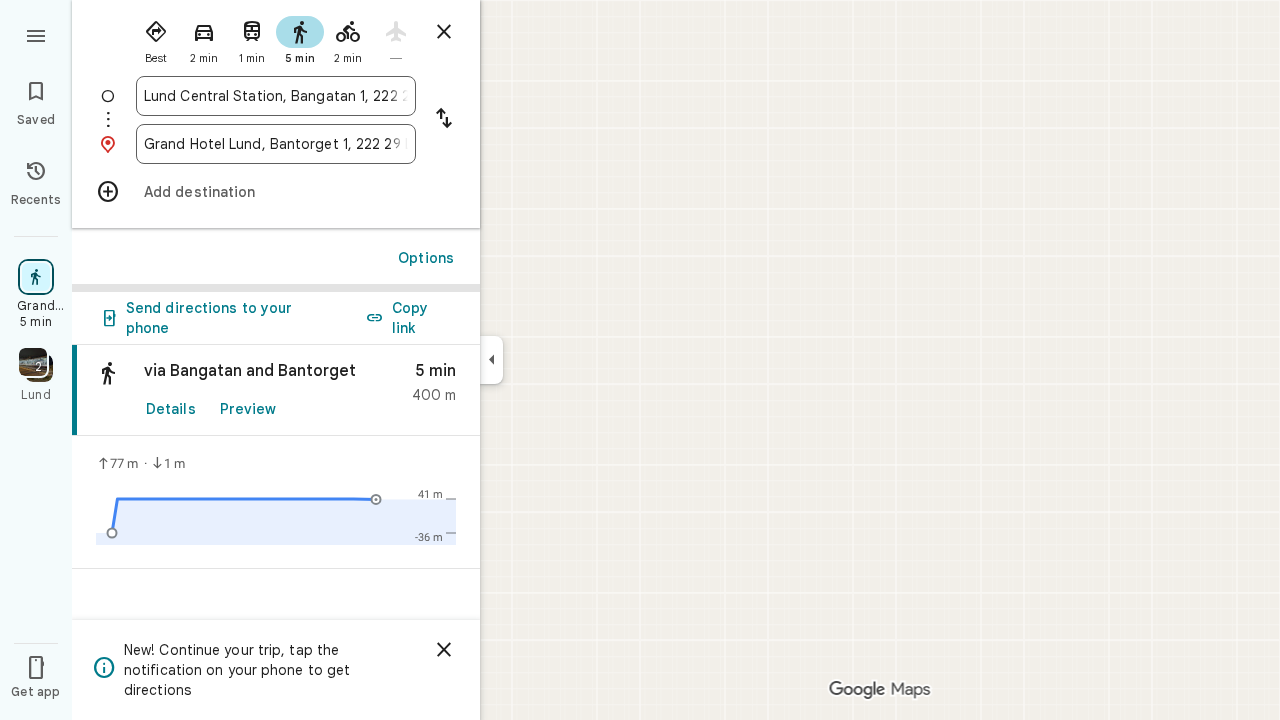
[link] (276, 390)
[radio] (156, 38)
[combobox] (276, 96)
